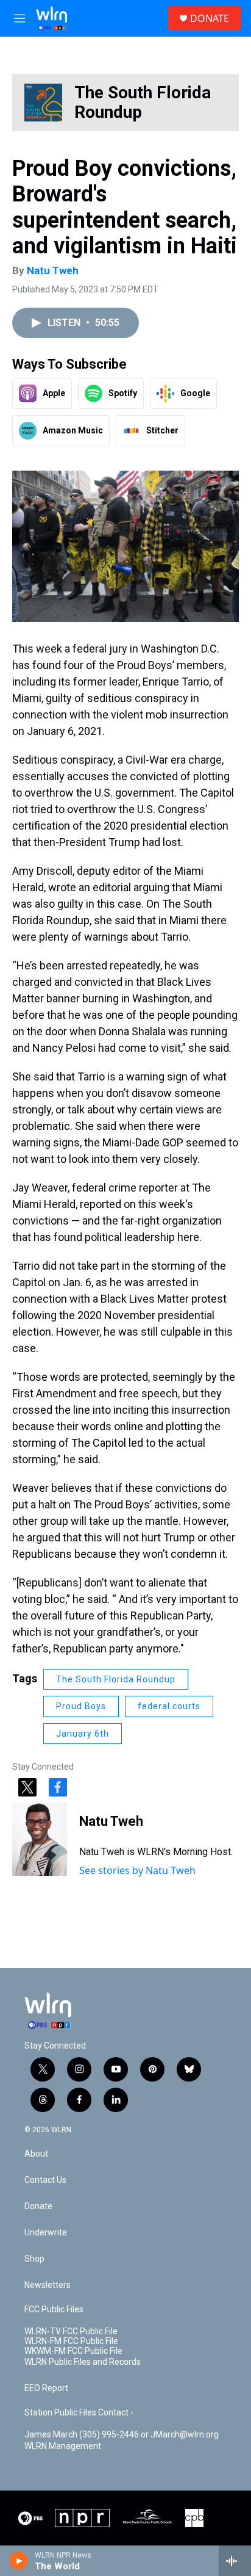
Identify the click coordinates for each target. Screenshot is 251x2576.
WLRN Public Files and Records (83, 2362)
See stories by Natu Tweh (137, 1870)
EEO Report (46, 2388)
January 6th (83, 1734)
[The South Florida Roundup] (43, 103)
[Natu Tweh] (40, 1839)
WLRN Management (63, 2446)
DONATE (210, 18)
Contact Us (45, 2180)
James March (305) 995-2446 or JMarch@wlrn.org (122, 2435)
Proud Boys (81, 1706)
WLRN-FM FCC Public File (71, 2341)
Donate (38, 2206)
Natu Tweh (53, 270)
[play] (19, 2561)
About (36, 2154)
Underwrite (46, 2233)
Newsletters (48, 2285)
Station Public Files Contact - (79, 2413)
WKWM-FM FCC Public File (73, 2351)
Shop (34, 2259)
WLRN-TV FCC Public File (71, 2332)
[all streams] (235, 2561)
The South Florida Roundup (143, 102)
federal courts (169, 1706)
